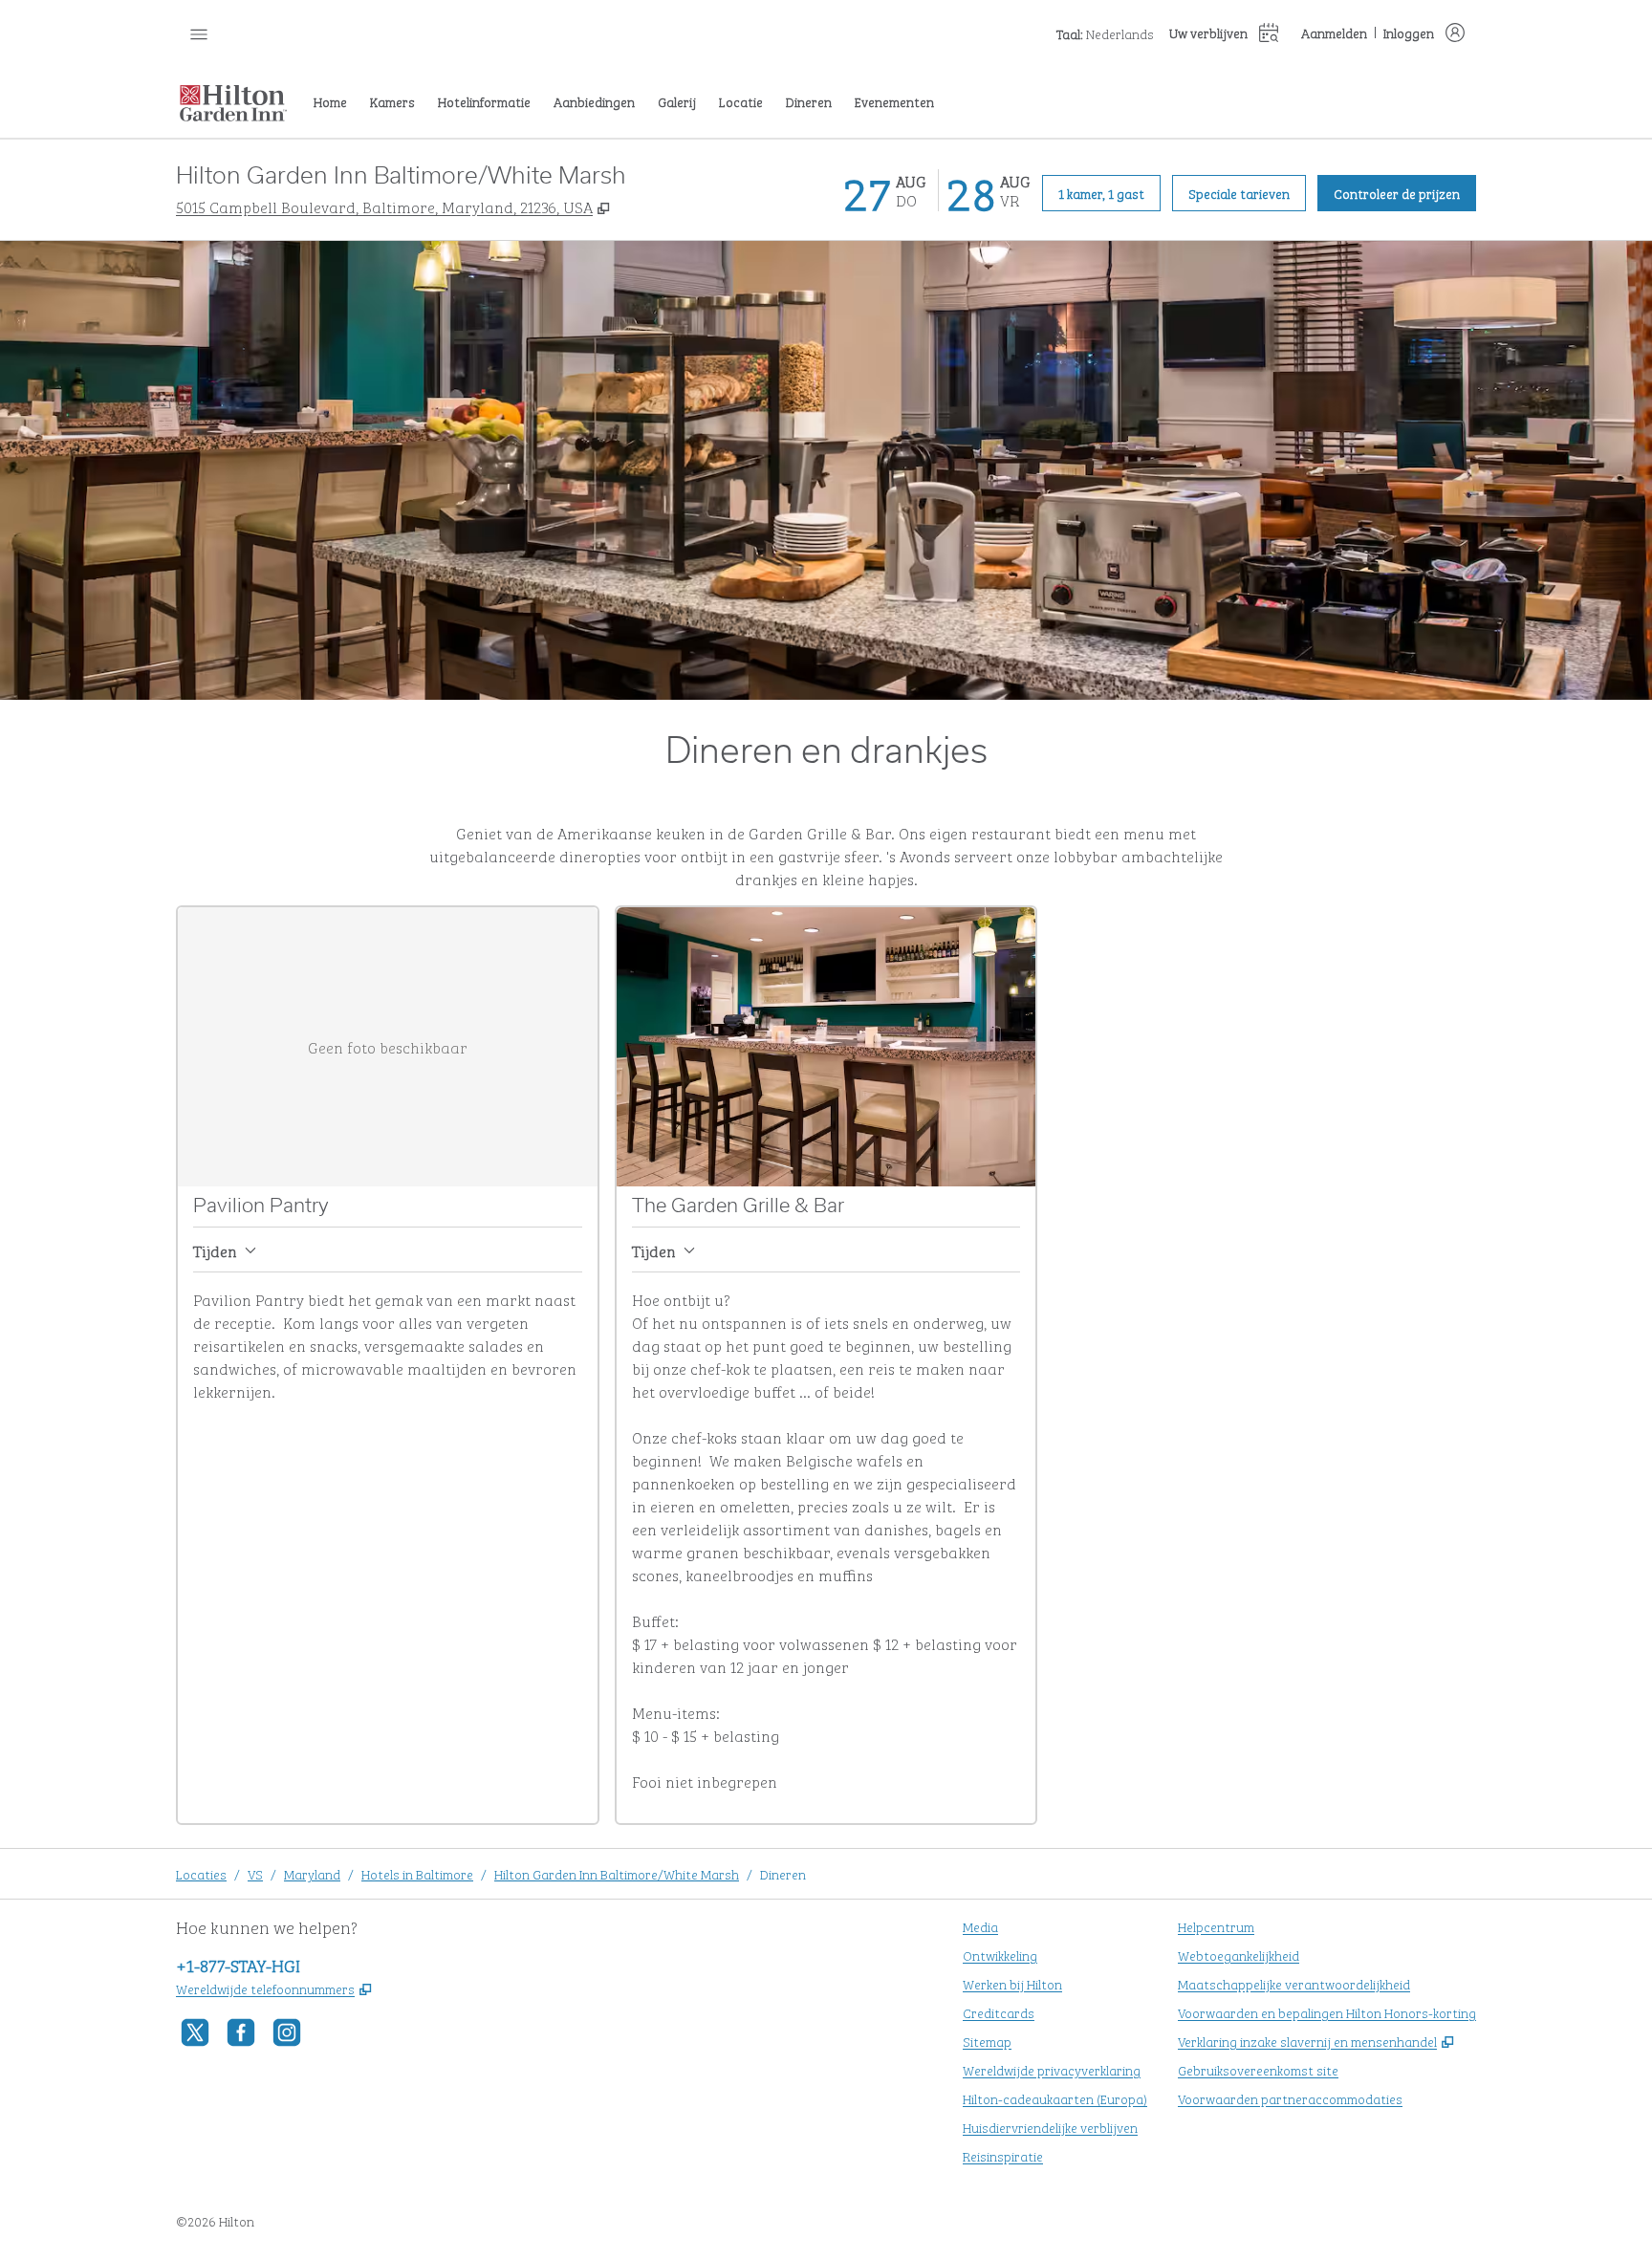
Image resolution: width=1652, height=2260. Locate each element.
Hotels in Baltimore (417, 1873)
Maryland (312, 1873)
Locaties (201, 1873)
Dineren (783, 1873)
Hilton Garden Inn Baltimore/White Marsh (617, 1873)
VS (255, 1873)
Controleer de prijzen (1405, 192)
